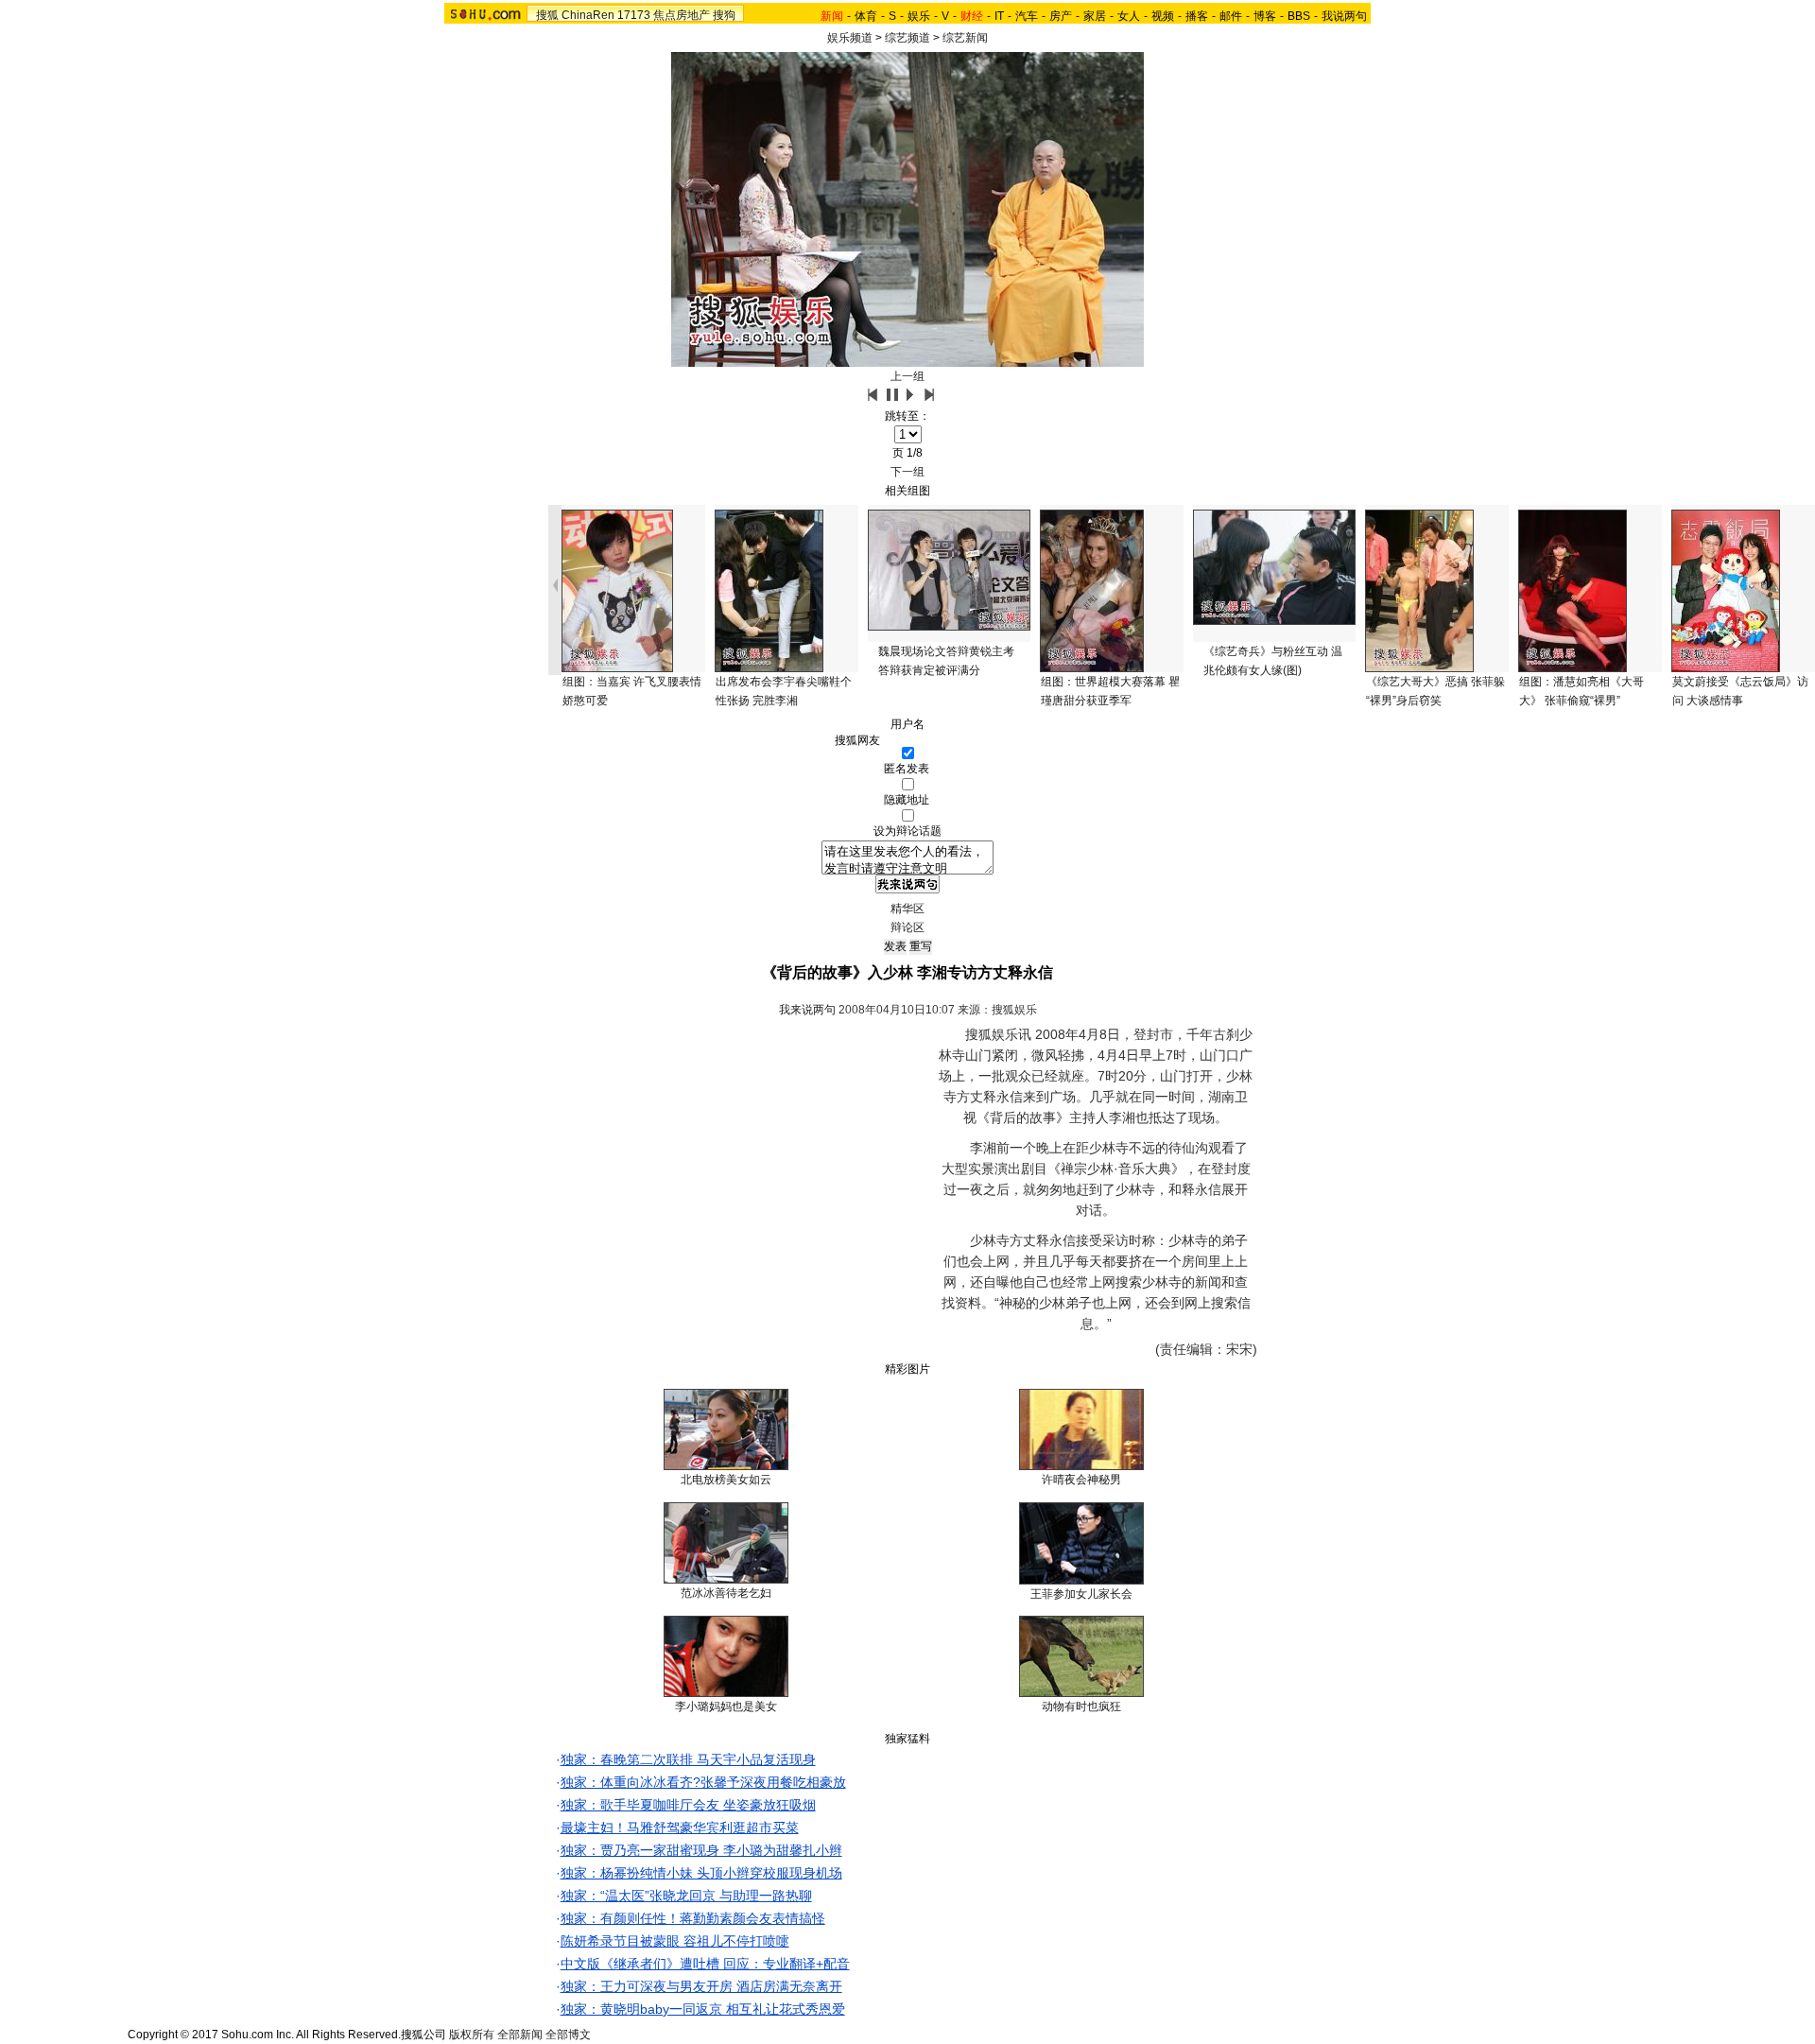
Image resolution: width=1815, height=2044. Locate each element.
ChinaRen (588, 15)
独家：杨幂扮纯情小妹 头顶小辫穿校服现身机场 (701, 1873)
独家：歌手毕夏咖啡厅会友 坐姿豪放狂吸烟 (688, 1805)
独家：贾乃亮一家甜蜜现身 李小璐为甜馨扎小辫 (701, 1850)
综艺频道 (907, 38)
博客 (1265, 16)
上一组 (907, 376)
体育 (866, 16)
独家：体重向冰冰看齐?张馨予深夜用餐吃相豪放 (703, 1782)
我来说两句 (807, 1010)
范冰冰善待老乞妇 (726, 1593)
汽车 (1027, 16)
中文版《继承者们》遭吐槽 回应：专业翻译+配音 (705, 1964)
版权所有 (472, 2035)
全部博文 (568, 2035)
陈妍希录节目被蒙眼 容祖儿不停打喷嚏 (675, 1941)
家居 (1095, 16)
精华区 (907, 909)
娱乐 (919, 16)
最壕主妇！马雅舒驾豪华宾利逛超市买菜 (680, 1827)
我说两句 (1344, 16)
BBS (1299, 16)
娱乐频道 (850, 38)
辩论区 (907, 927)
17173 (634, 15)
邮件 (1231, 16)
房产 (1061, 16)
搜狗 (724, 15)
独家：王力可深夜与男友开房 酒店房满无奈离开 (701, 1986)
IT (999, 16)
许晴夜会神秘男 (1081, 1480)
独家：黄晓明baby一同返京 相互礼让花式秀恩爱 (703, 2009)
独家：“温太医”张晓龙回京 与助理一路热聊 (686, 1896)
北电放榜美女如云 (726, 1480)
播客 (1197, 16)
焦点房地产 (682, 15)
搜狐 (547, 15)
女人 (1129, 16)
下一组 (907, 472)
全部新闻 (520, 2035)
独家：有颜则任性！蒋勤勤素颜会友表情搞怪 (693, 1918)
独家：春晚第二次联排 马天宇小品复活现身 (688, 1759)
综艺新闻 (965, 38)
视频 (1163, 16)
